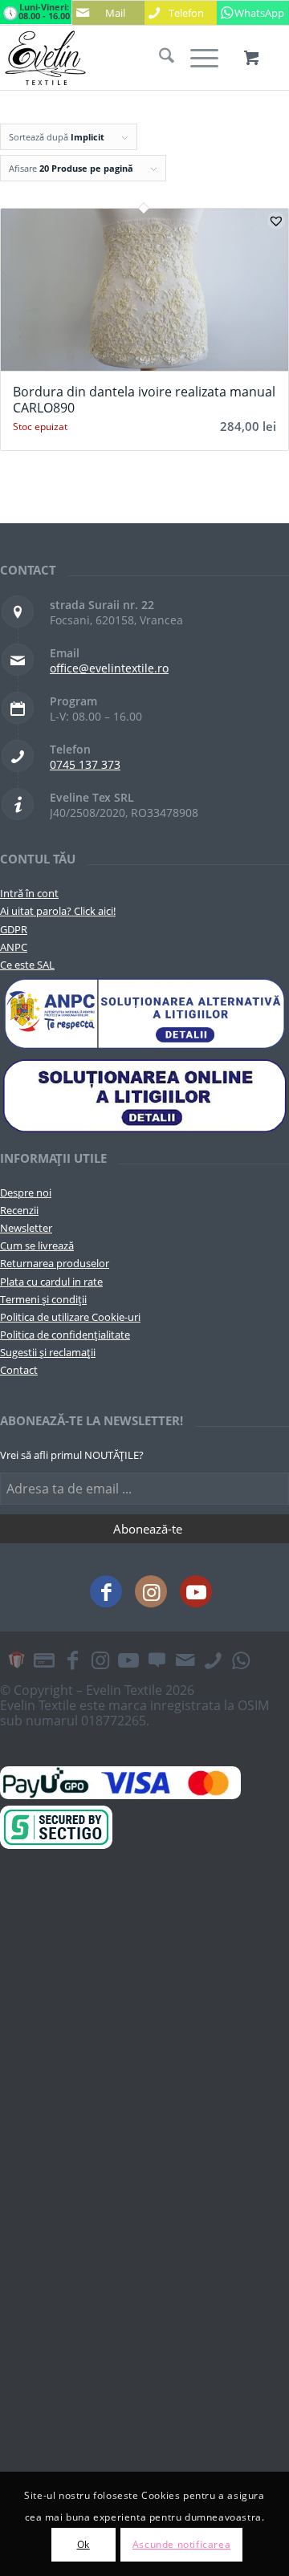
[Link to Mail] (185, 1660)
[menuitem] (159, 58)
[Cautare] (159, 58)
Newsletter (26, 1228)
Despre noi (26, 1193)
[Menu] (196, 58)
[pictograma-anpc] (144, 1014)
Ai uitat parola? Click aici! (58, 911)
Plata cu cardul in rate (51, 1282)
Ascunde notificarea (181, 2544)
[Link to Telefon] (213, 1660)
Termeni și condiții (43, 1299)
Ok (83, 2544)
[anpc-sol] (144, 1095)
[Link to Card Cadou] (16, 1660)
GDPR (14, 929)
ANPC (14, 947)
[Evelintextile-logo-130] (116, 58)
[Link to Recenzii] (157, 1660)
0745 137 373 (85, 764)
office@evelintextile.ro (109, 668)
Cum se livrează (37, 1245)
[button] (276, 221)
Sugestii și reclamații (48, 1352)
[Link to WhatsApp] (241, 1660)
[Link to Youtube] (196, 1591)
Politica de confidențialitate (65, 1335)
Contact (19, 1370)
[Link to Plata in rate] (44, 1660)
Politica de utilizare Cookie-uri (70, 1317)
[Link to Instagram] (151, 1591)
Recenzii (19, 1210)
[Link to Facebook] (106, 1591)
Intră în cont (29, 893)
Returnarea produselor (55, 1263)
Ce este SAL (27, 965)
